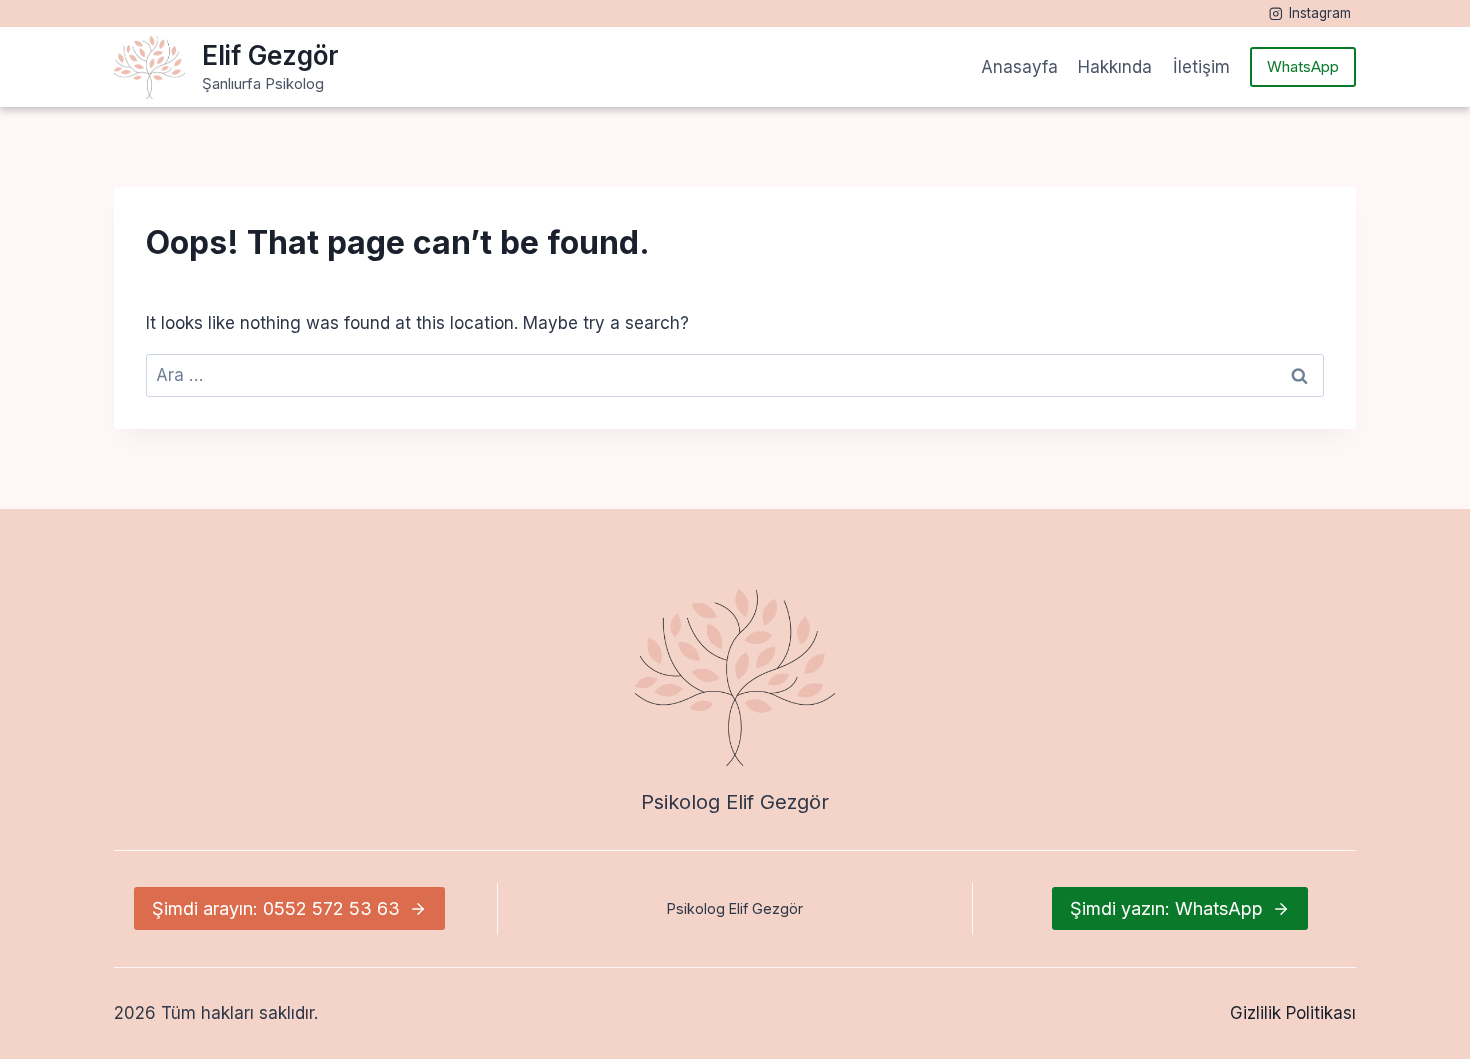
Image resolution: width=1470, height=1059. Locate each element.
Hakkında (1115, 67)
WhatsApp (1303, 66)
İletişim (1201, 67)
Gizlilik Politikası (1293, 1013)
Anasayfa (1019, 67)
